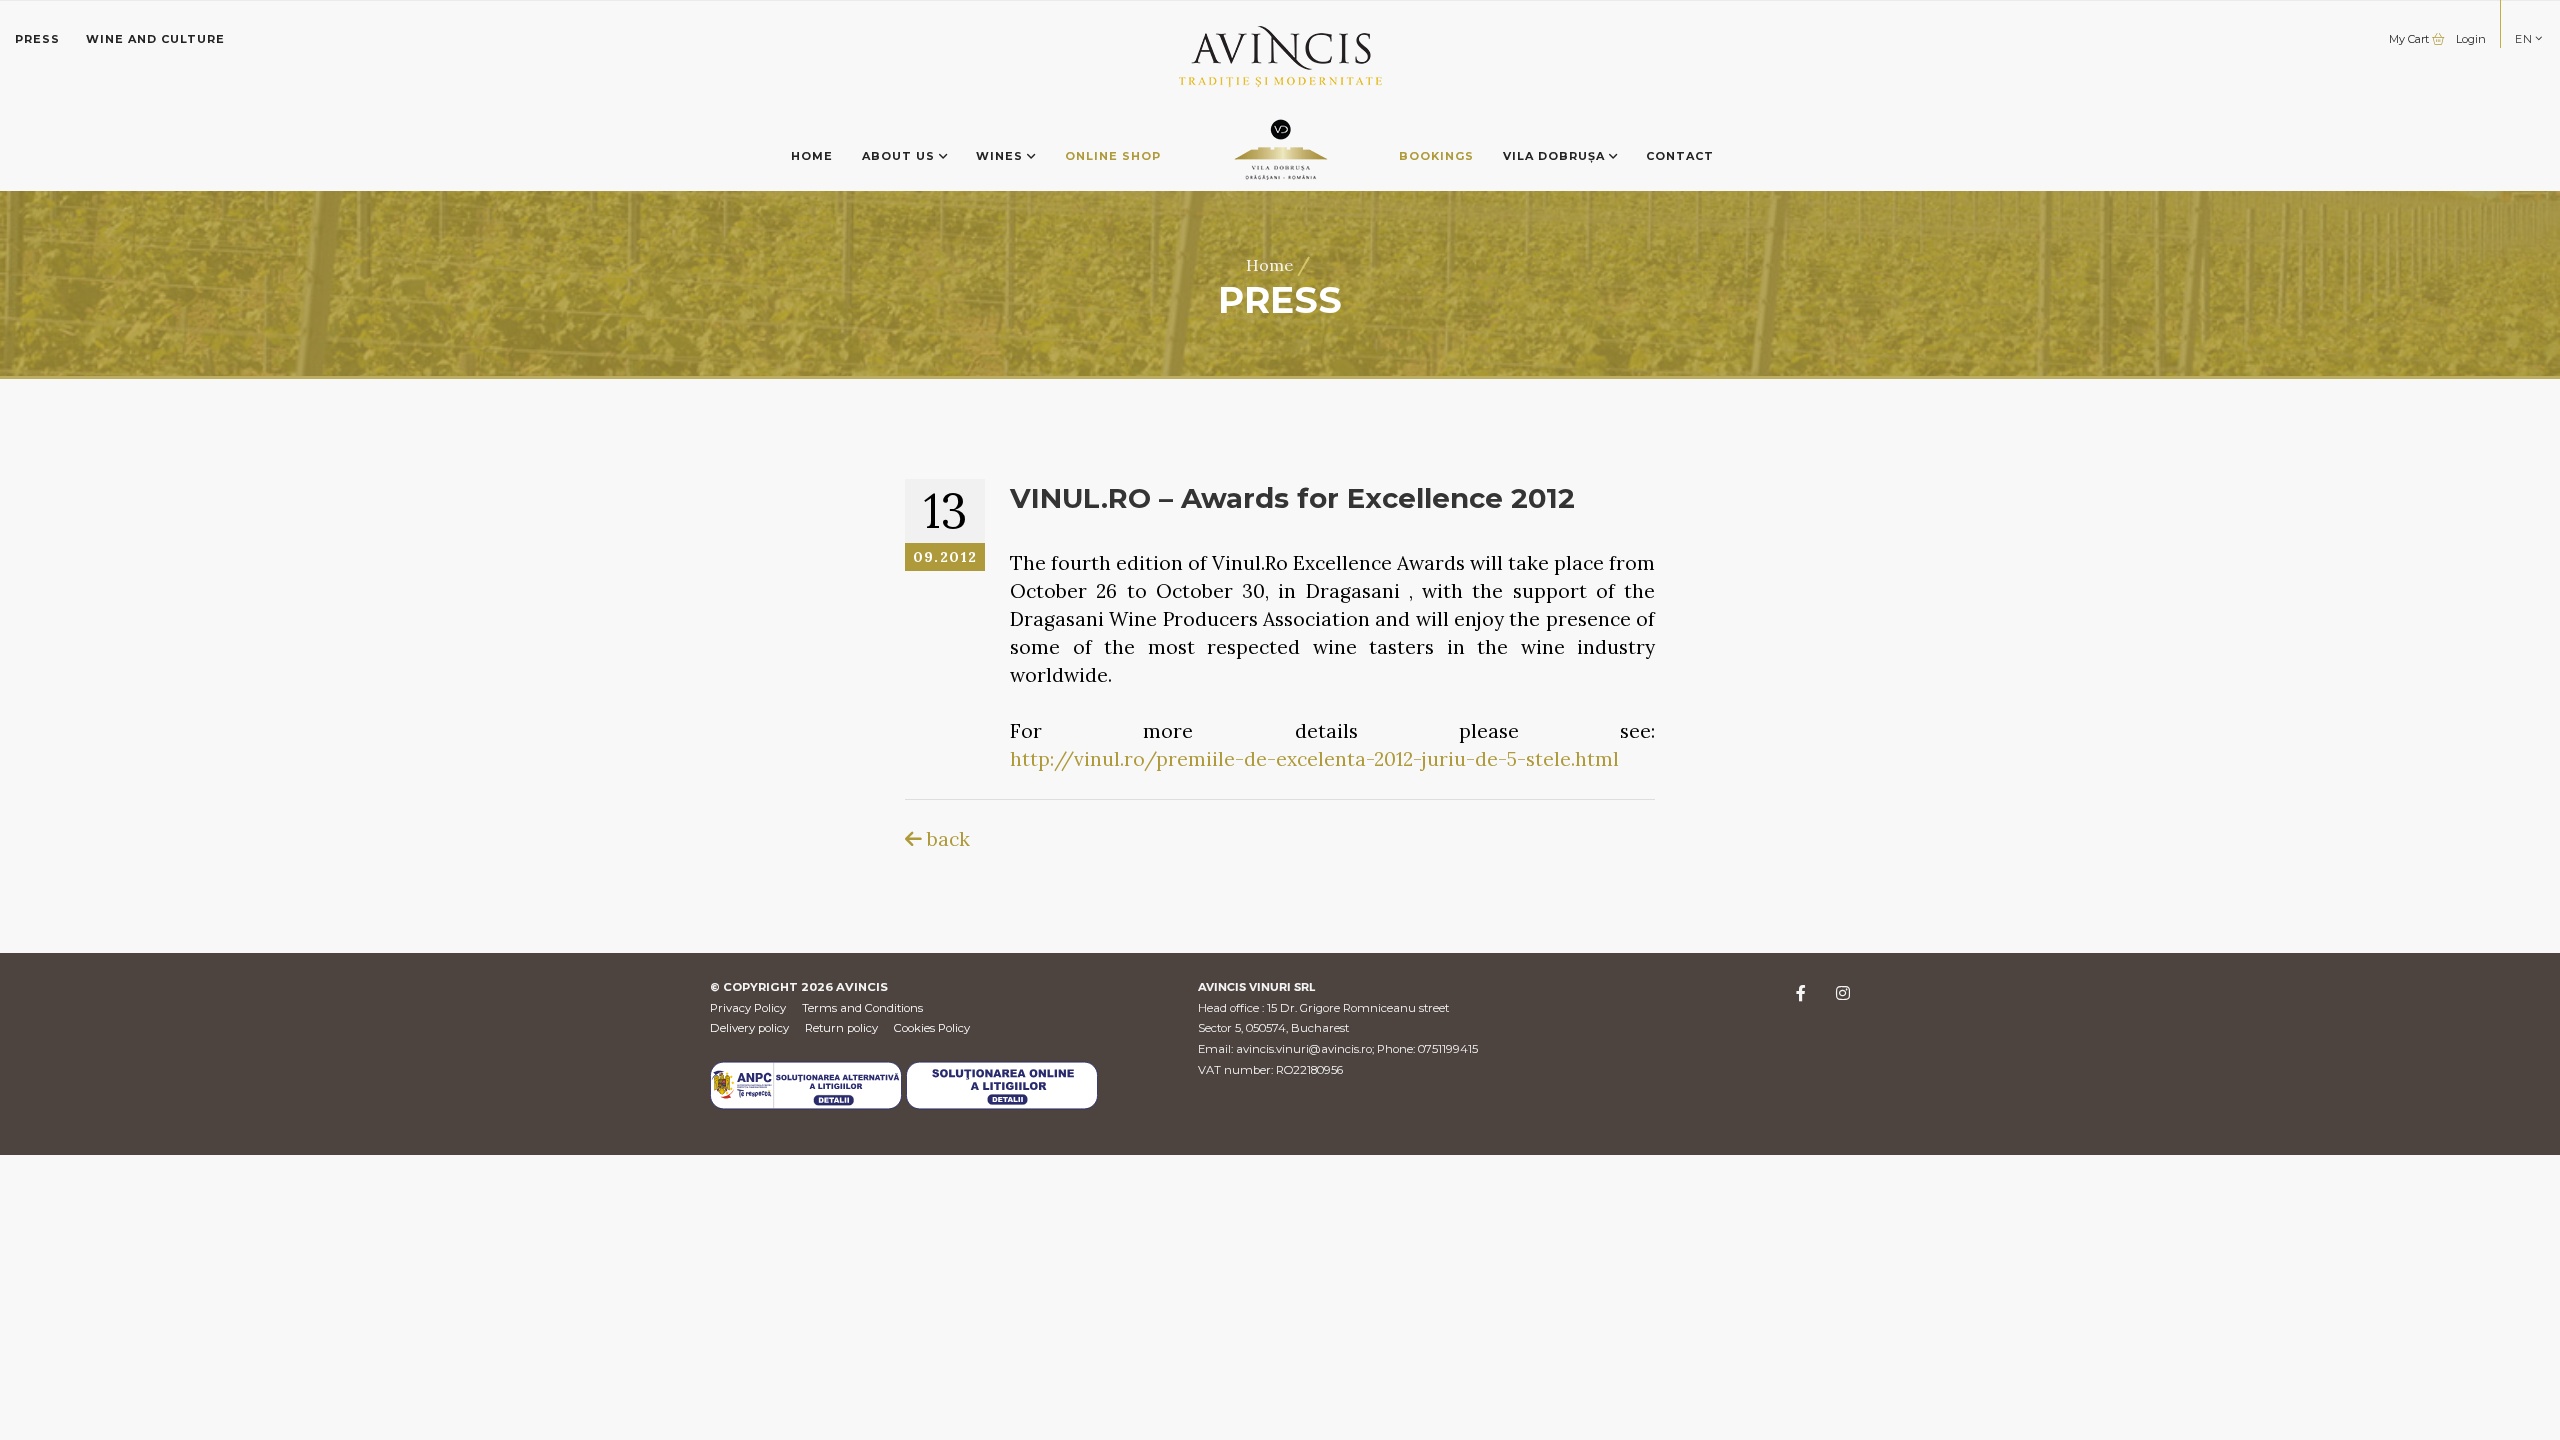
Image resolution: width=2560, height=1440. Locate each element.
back (946, 839)
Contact (1680, 156)
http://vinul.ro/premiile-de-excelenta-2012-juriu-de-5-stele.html (1314, 759)
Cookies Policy (932, 1028)
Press (37, 39)
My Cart (2410, 39)
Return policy (841, 1028)
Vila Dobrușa (1556, 156)
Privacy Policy (748, 1008)
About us (900, 156)
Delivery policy (749, 1028)
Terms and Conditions (862, 1008)
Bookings (1436, 156)
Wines (1001, 156)
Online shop (1113, 156)
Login (2471, 39)
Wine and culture (155, 39)
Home (812, 156)
